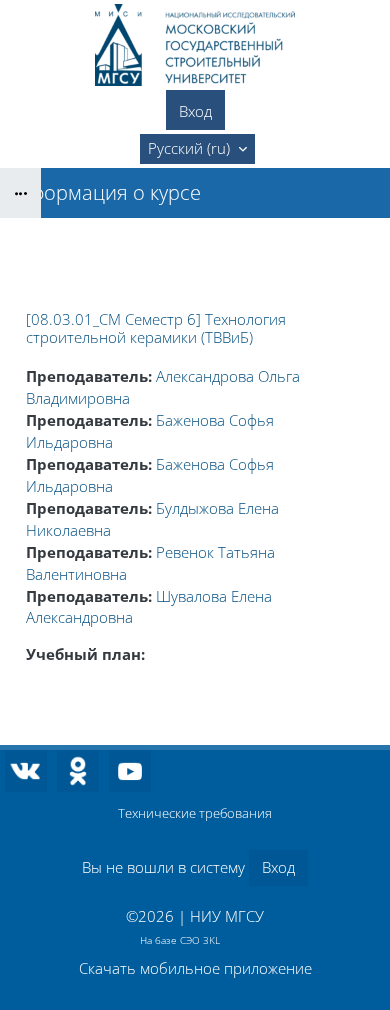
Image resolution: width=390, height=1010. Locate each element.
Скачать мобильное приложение (195, 968)
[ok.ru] (78, 771)
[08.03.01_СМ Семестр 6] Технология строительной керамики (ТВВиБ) (156, 328)
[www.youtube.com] (130, 771)
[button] (197, 149)
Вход (195, 111)
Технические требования (195, 813)
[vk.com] (26, 771)
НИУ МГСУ (227, 916)
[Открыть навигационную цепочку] (20, 193)
